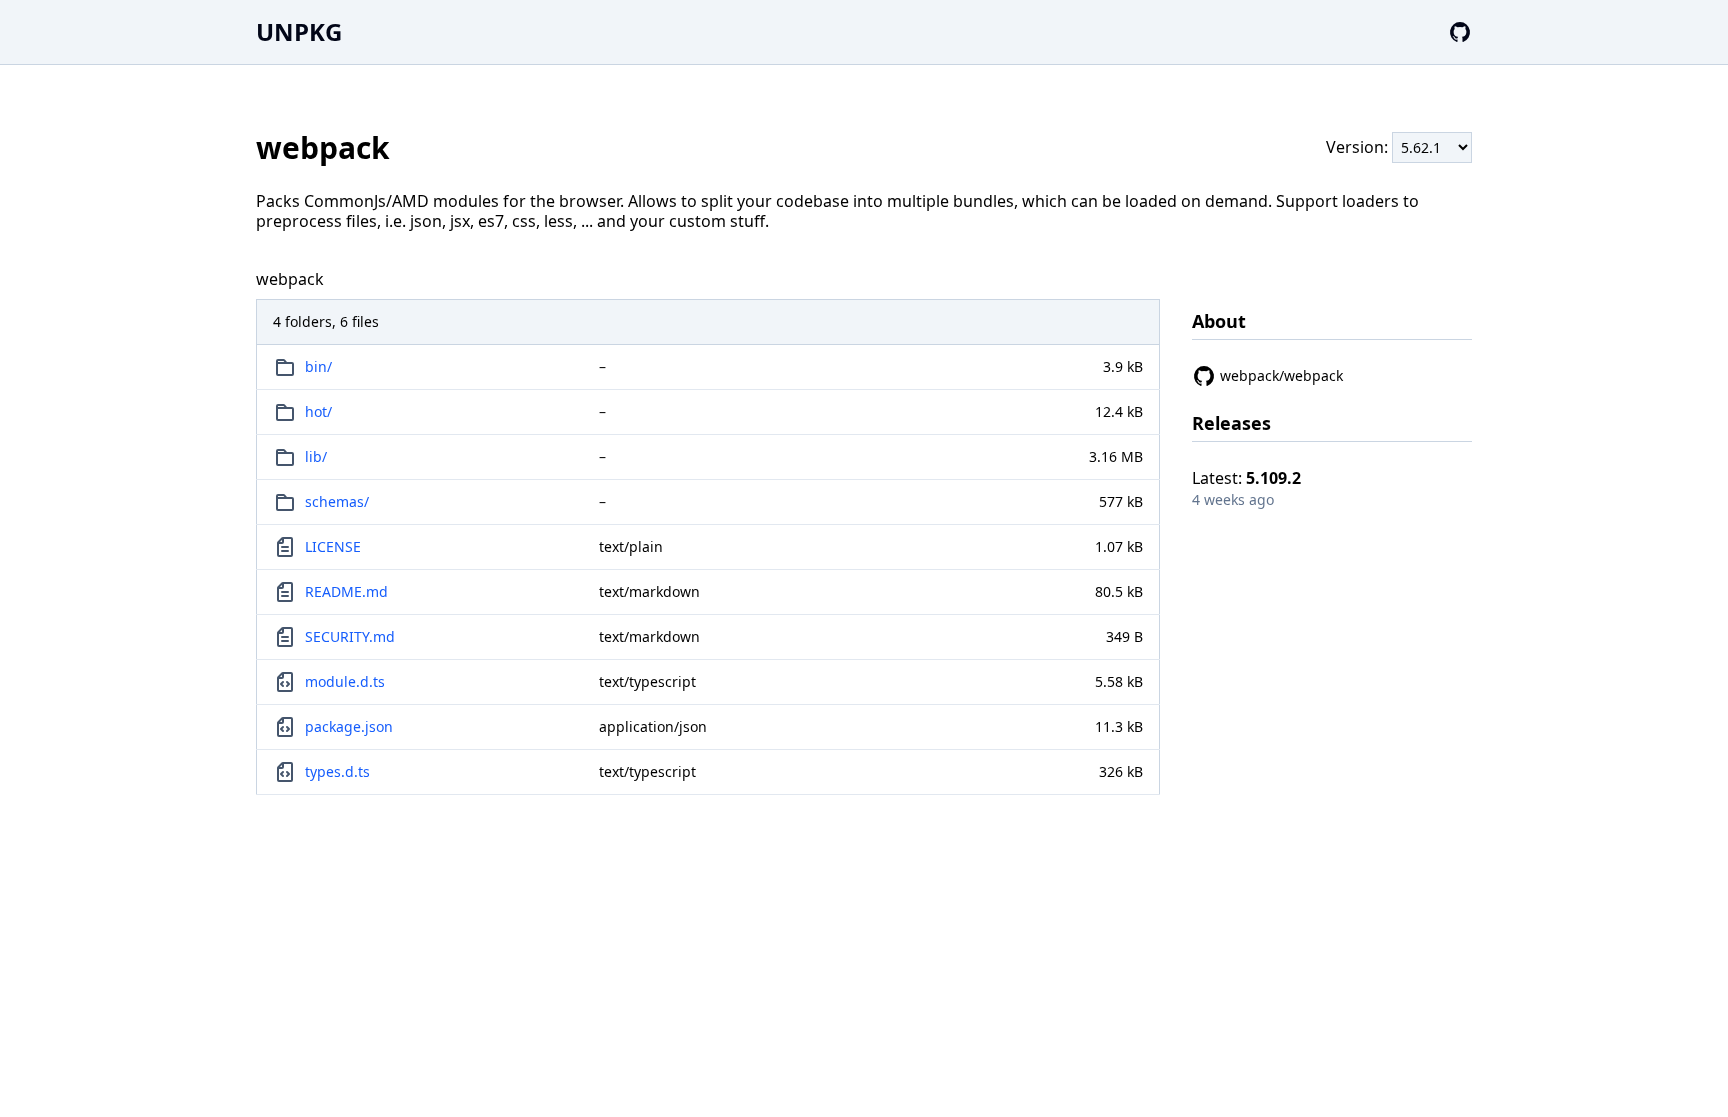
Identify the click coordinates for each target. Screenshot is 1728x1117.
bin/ (318, 366)
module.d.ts (345, 681)
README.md (346, 591)
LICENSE (333, 546)
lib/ (316, 456)
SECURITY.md (350, 636)
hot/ (318, 411)
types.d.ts (337, 771)
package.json (349, 726)
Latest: (1246, 478)
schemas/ (337, 501)
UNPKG (299, 31)
